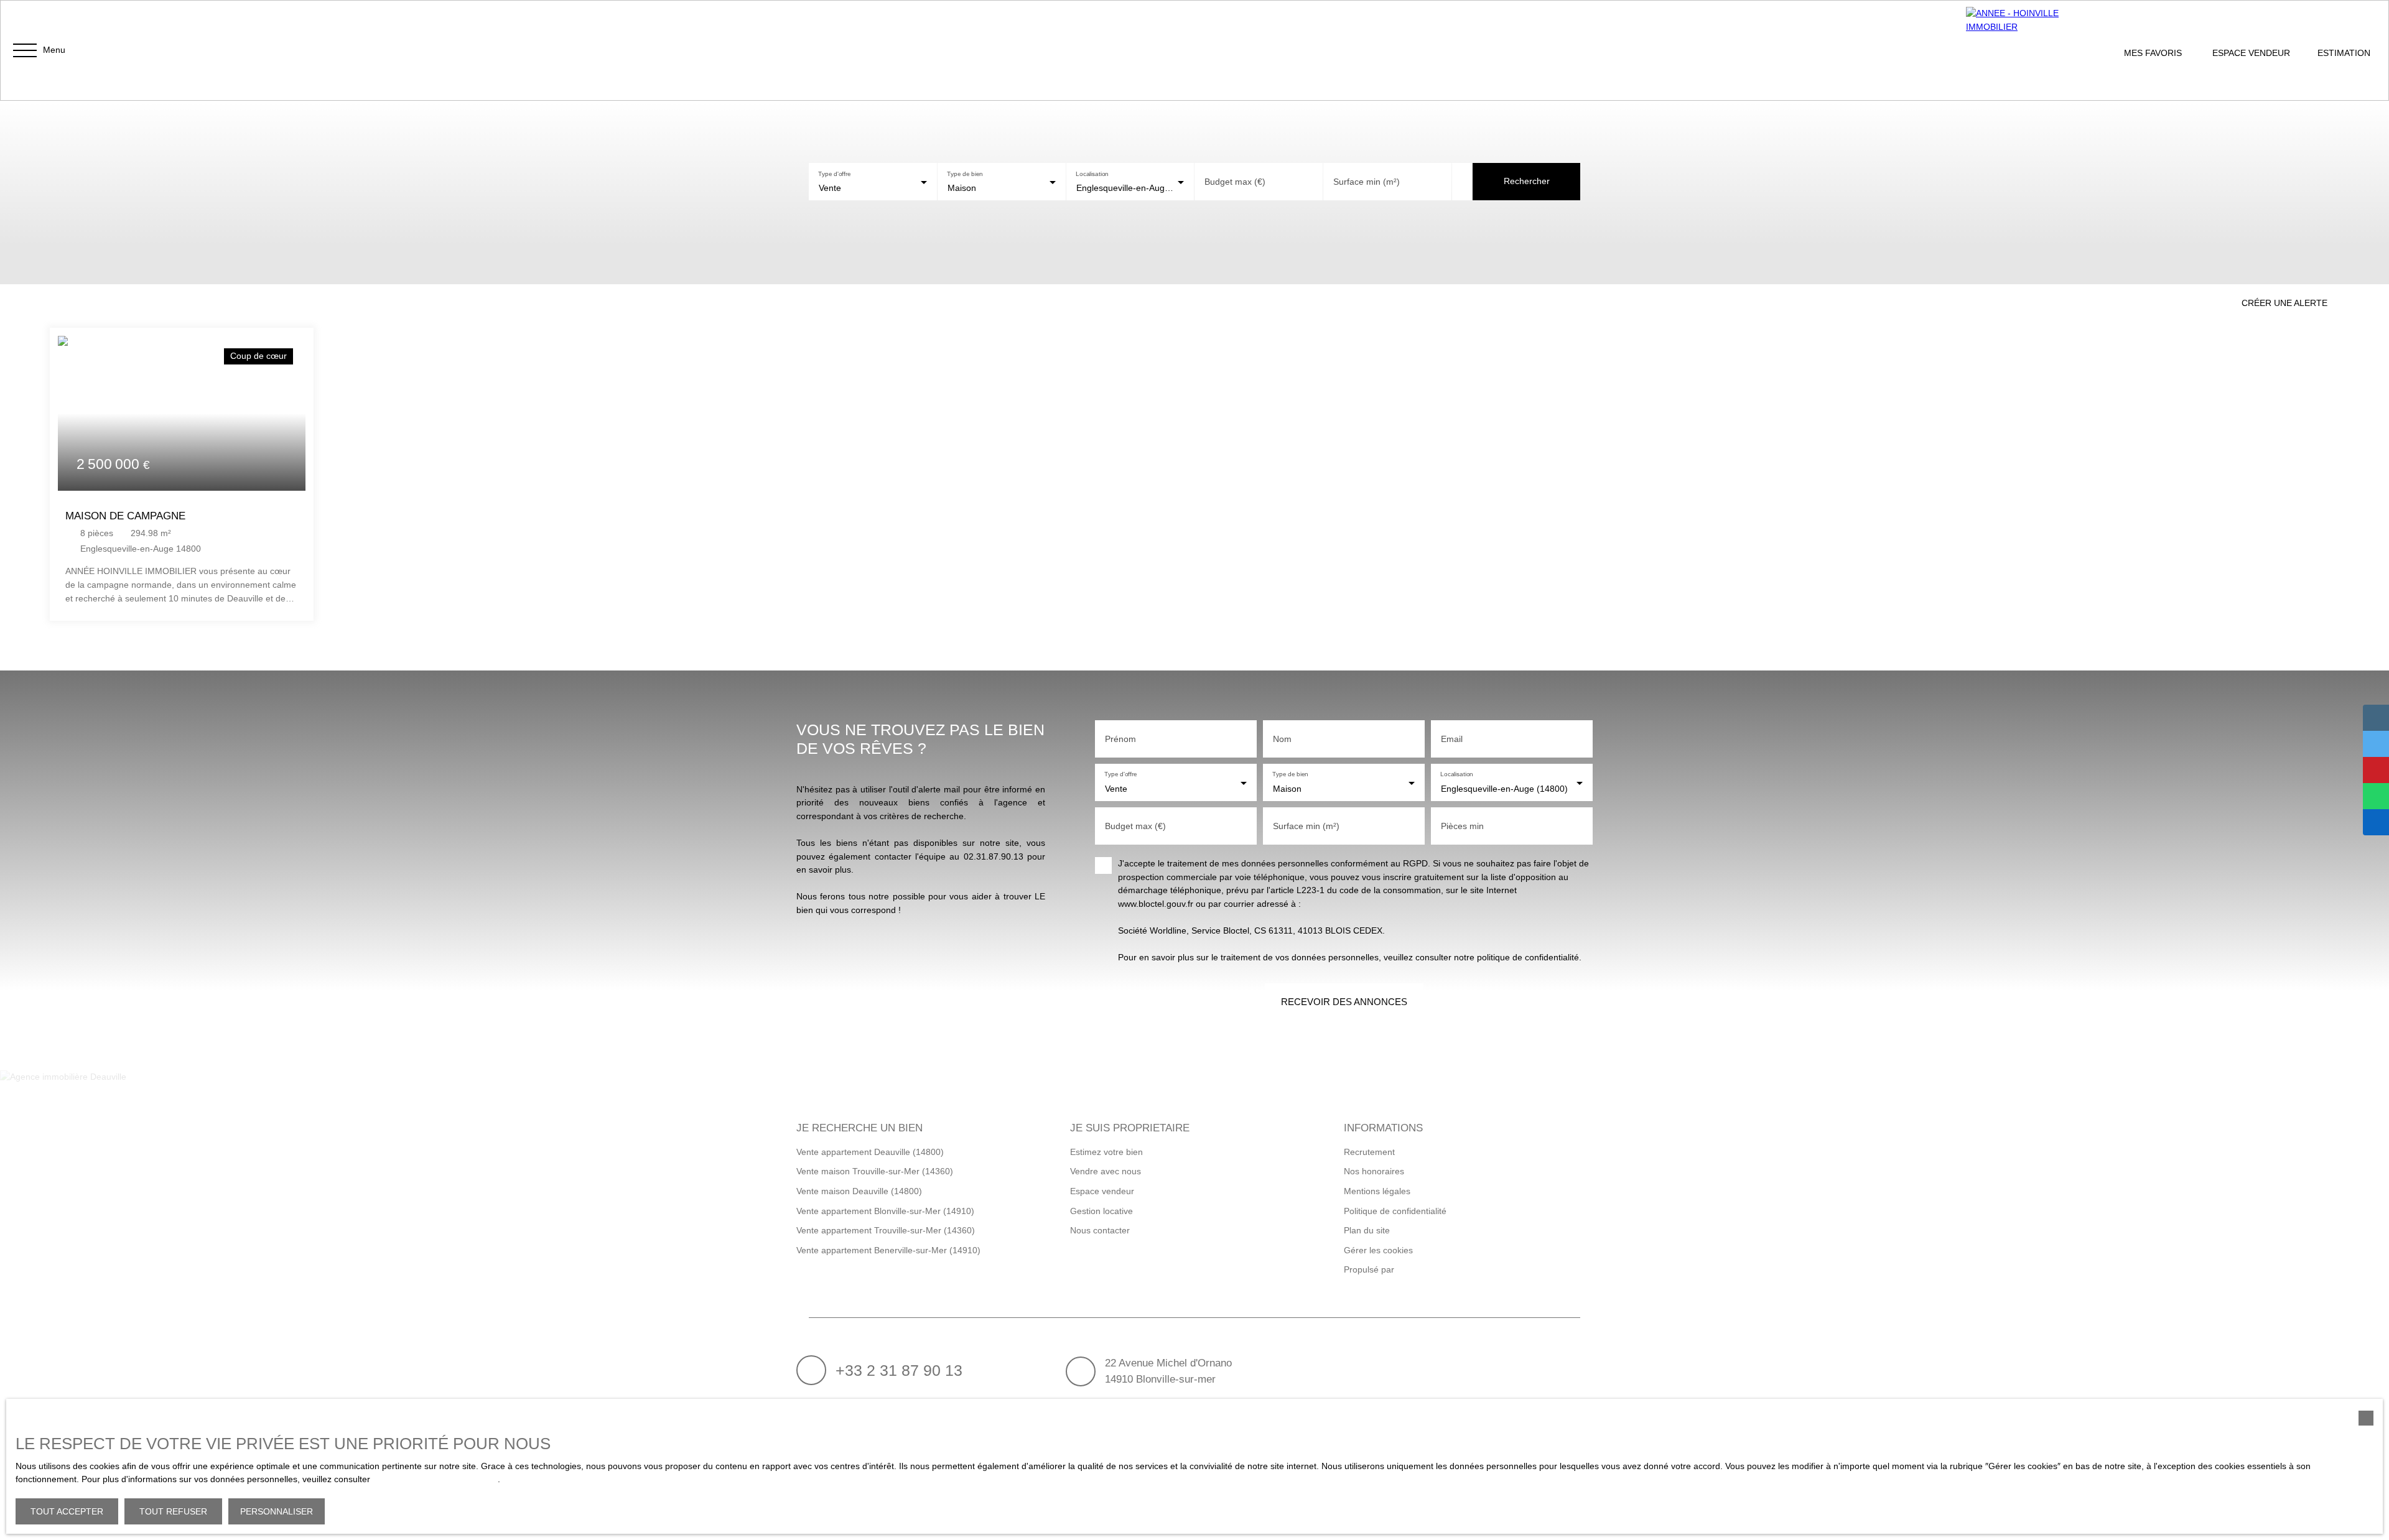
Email (1452, 739)
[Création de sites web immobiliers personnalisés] (1427, 1270)
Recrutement (1369, 1152)
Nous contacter (1100, 1230)
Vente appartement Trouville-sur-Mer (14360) (886, 1230)
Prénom (1120, 739)
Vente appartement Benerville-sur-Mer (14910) (888, 1250)
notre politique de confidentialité (435, 1479)
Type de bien (965, 173)
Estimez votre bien (1106, 1152)
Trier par (171, 299)
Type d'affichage (72, 299)
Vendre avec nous (1106, 1171)
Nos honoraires (1374, 1171)
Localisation (1092, 173)
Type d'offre (835, 173)
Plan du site (1367, 1230)
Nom (1282, 739)
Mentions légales (1377, 1191)
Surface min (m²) (1367, 182)
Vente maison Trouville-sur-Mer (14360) (875, 1171)
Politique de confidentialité (1395, 1211)
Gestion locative (1101, 1211)
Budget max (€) (1235, 182)
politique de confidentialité (1528, 957)
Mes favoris (2153, 53)
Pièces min (1462, 826)
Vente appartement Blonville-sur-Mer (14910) (885, 1211)
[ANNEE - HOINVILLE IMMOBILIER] (2028, 50)
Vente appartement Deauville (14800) (870, 1152)
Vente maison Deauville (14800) (859, 1191)
